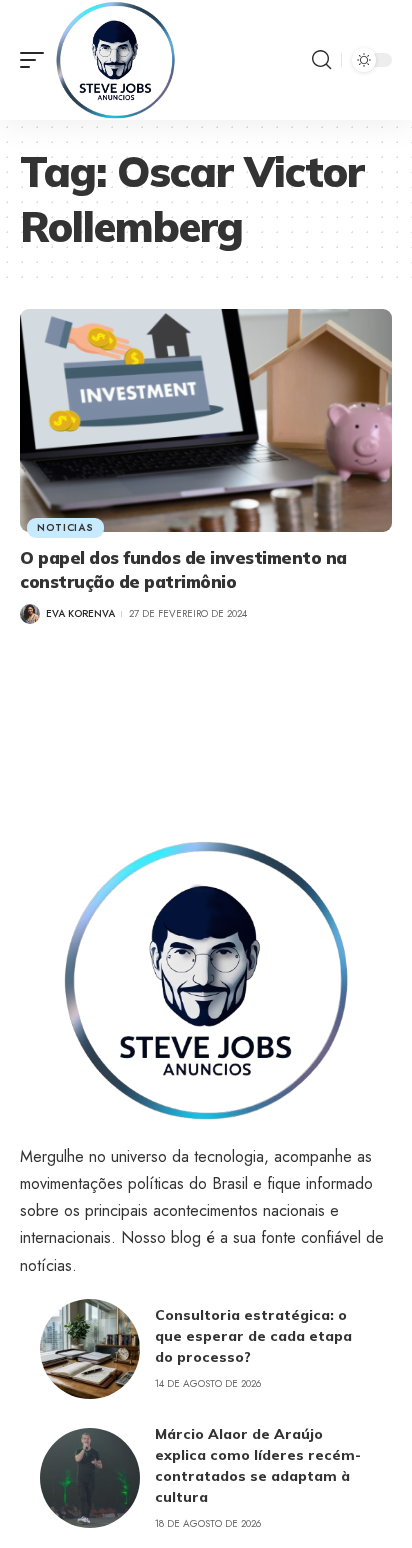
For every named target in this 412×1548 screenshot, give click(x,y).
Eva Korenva (80, 613)
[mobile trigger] (37, 60)
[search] (321, 60)
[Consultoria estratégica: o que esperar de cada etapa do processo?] (90, 1349)
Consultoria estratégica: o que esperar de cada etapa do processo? (253, 1336)
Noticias (65, 527)
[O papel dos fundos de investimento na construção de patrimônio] (206, 420)
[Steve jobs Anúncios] (115, 60)
